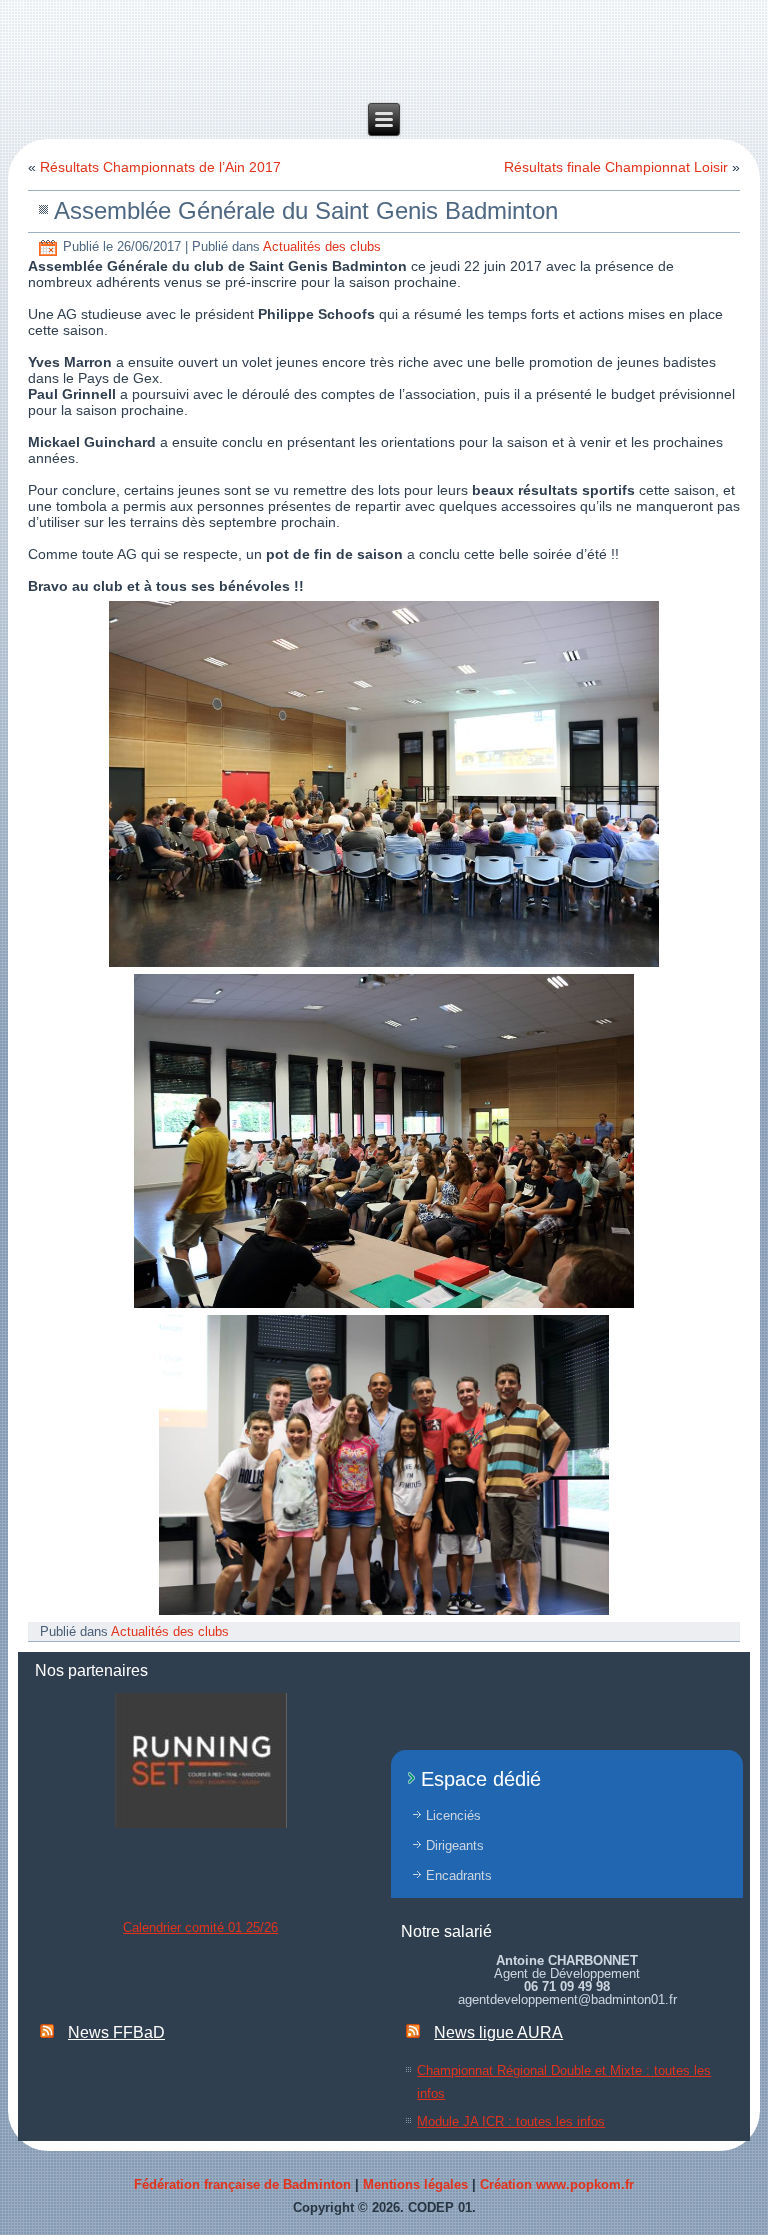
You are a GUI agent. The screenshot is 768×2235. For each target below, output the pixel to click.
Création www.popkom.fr (557, 2184)
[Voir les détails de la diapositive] (201, 1760)
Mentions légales (415, 2184)
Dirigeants (455, 1845)
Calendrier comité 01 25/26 (200, 1927)
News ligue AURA (498, 2032)
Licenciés (453, 1815)
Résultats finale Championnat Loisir (616, 167)
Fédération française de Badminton (242, 2184)
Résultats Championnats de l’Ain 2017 (160, 167)
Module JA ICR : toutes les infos (511, 2121)
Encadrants (459, 1875)
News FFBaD (116, 2032)
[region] (201, 1760)
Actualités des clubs (322, 246)
